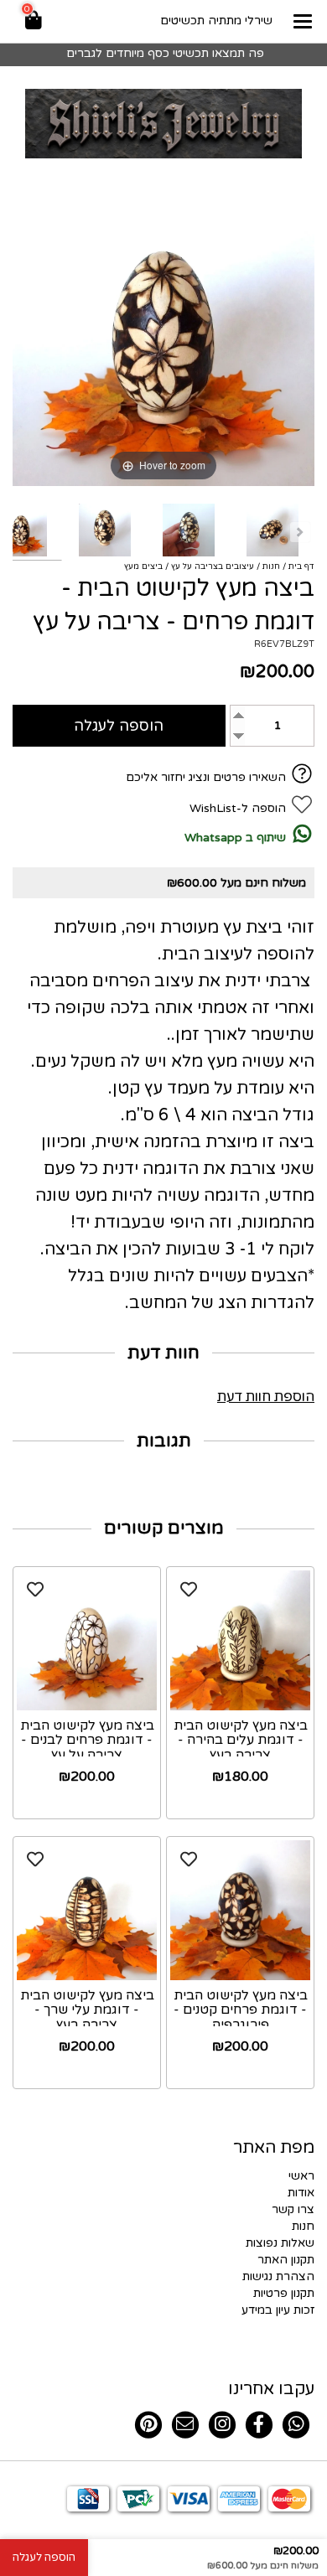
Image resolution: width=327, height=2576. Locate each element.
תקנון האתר (286, 2260)
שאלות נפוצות (280, 2243)
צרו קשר (293, 2209)
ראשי (301, 2176)
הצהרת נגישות (278, 2276)
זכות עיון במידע (278, 2310)
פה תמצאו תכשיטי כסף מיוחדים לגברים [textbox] (163, 53)
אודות (301, 2193)
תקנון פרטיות (284, 2293)
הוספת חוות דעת (266, 1397)
